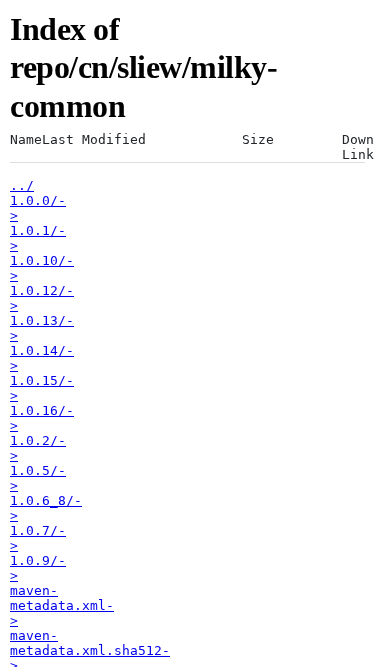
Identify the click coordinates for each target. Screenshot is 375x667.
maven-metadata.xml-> (62, 605)
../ (22, 185)
